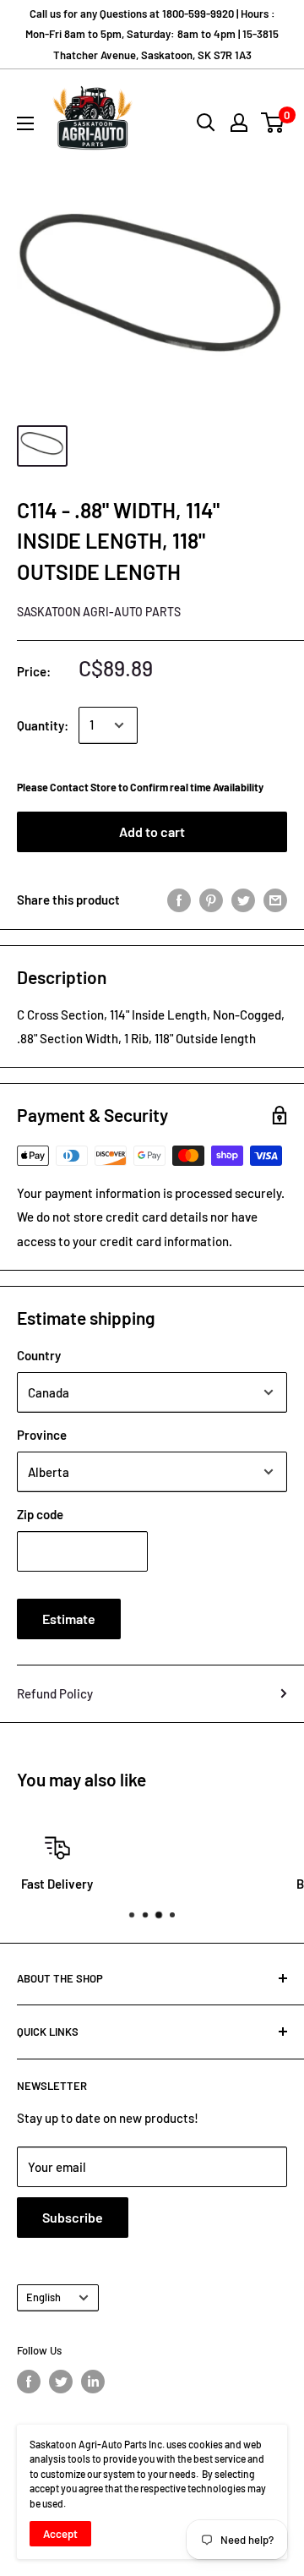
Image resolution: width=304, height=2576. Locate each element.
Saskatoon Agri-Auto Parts (99, 612)
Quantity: (43, 725)
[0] (273, 123)
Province (42, 1435)
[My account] (239, 123)
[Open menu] (25, 123)
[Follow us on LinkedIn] (93, 2382)
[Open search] (206, 123)
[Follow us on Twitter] (61, 2382)
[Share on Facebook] (179, 899)
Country (39, 1355)
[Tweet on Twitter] (243, 899)
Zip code (40, 1514)
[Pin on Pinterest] (211, 899)
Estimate (69, 1619)
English (43, 2297)
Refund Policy (55, 1693)
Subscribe (73, 2217)
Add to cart (152, 831)
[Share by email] (275, 899)
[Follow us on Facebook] (29, 2382)
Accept (60, 2534)
